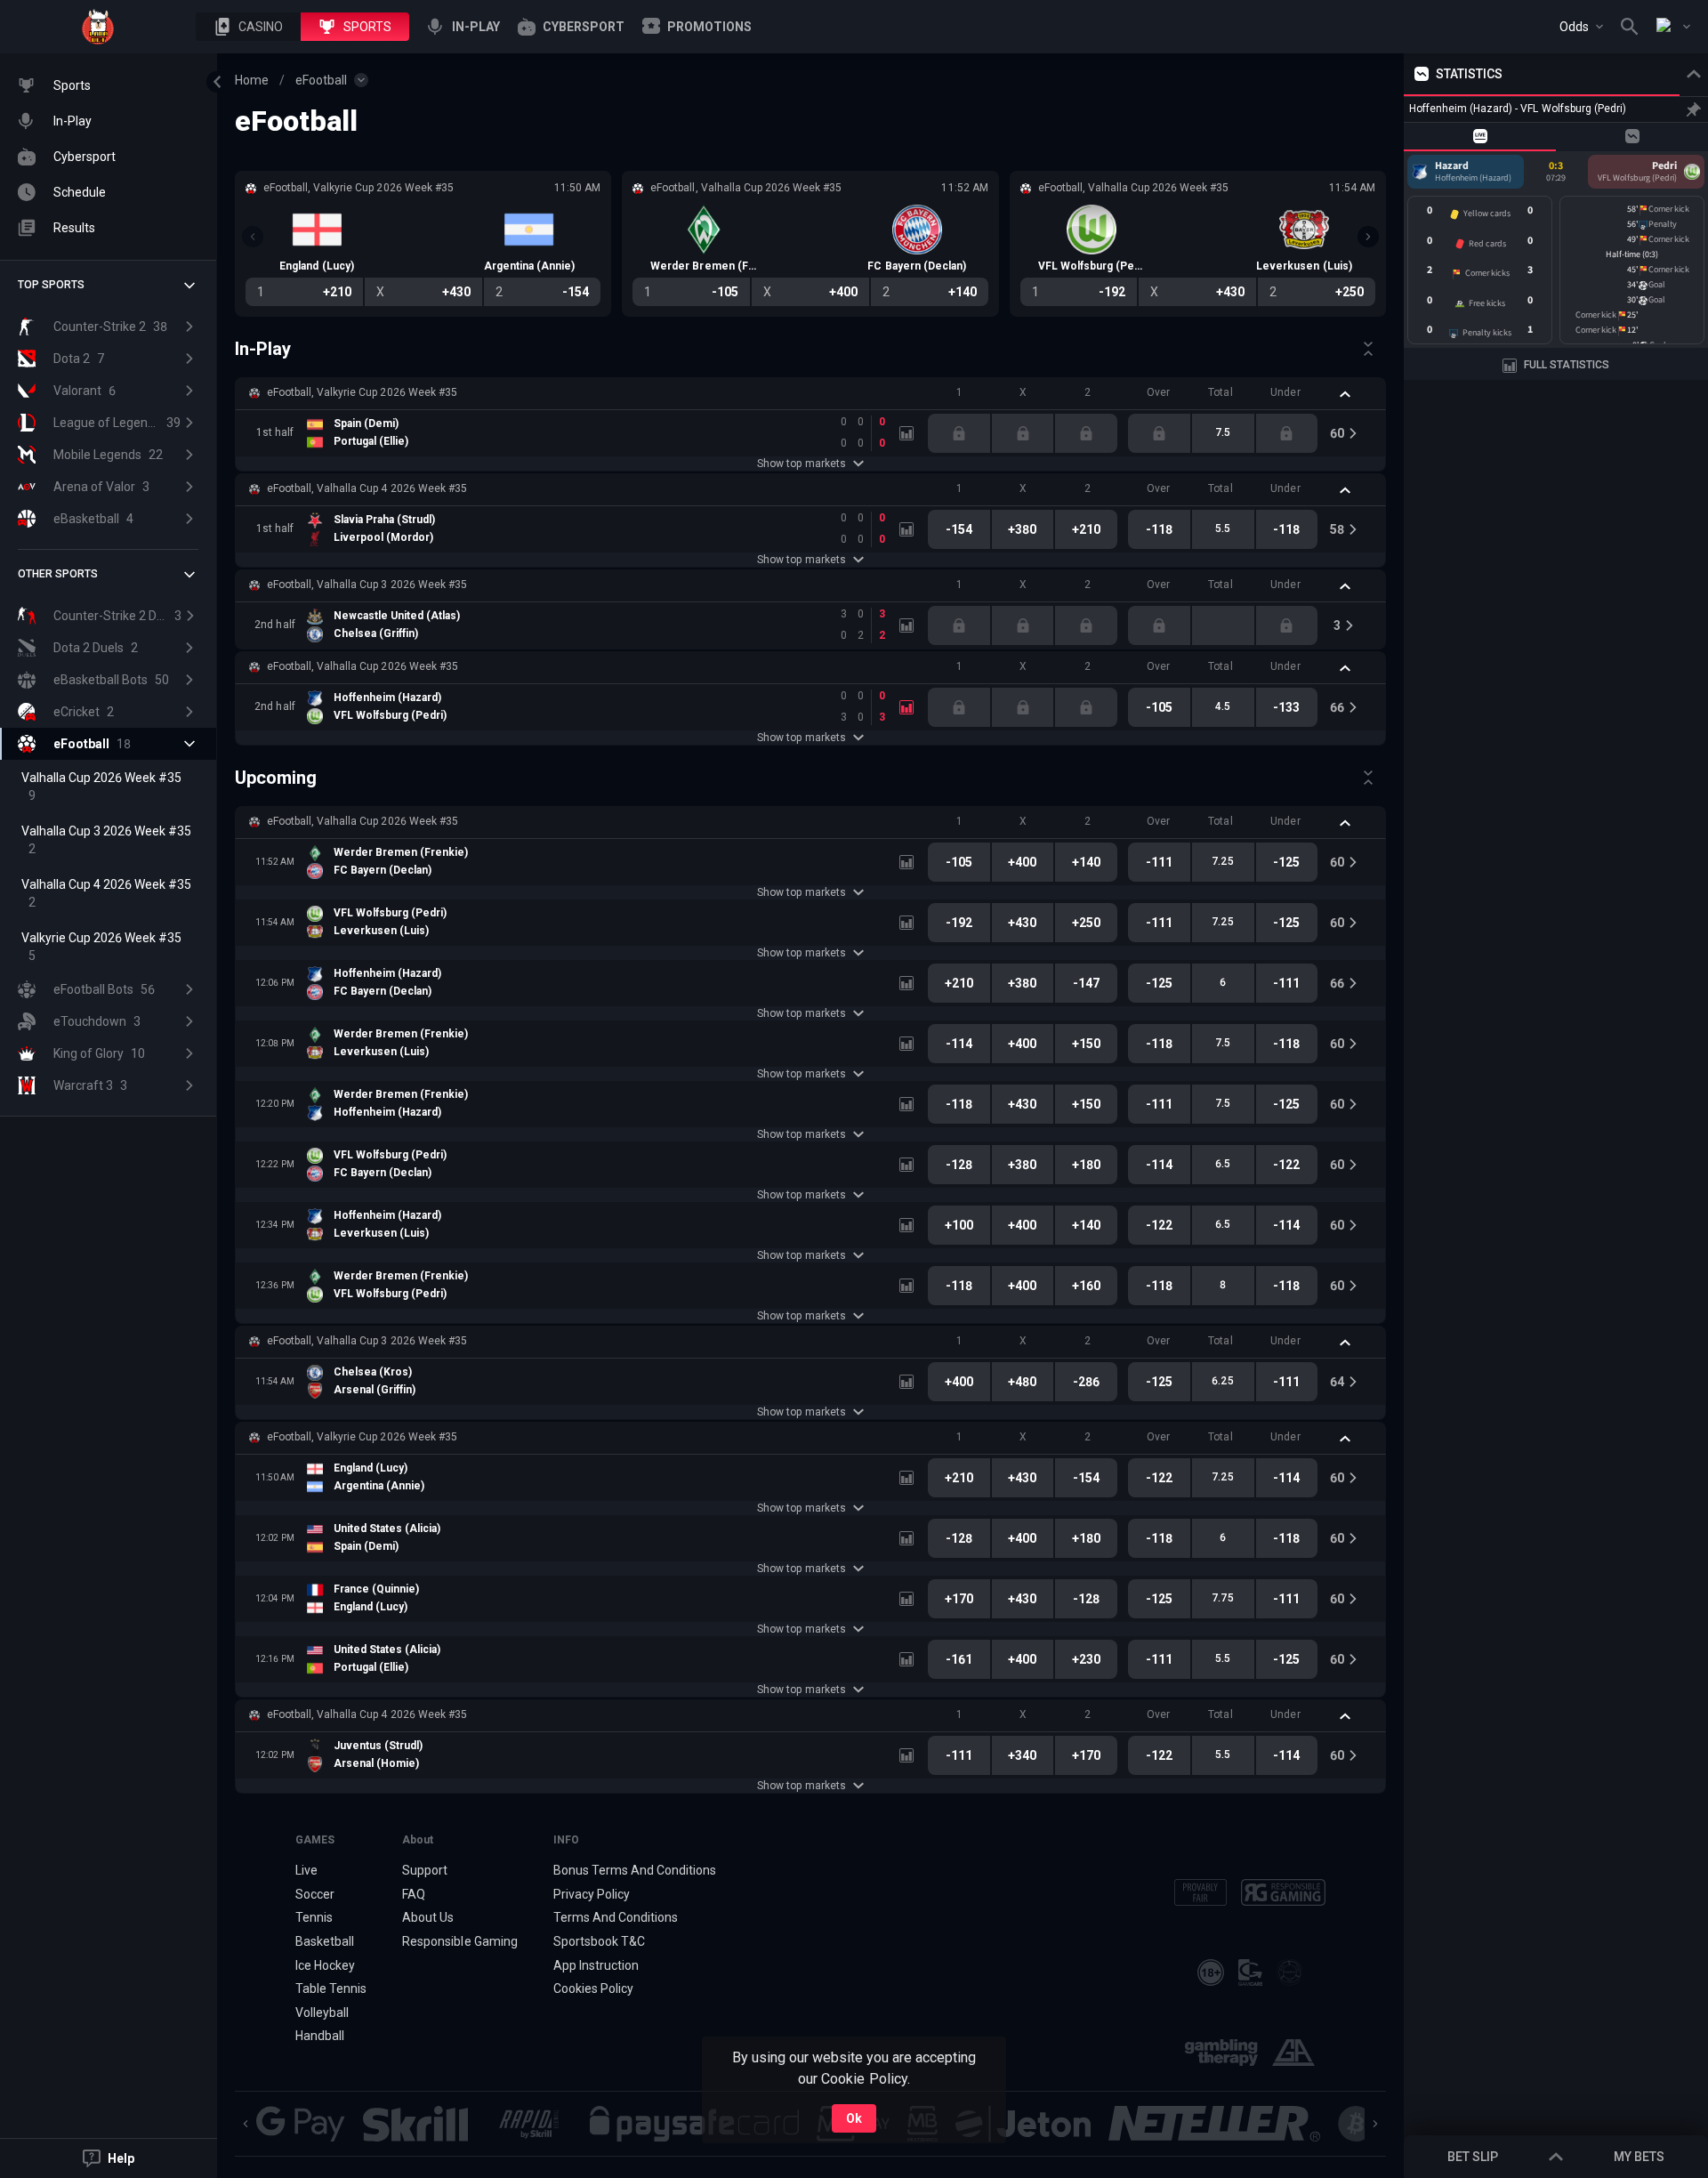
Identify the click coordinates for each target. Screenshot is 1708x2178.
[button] (248, 27)
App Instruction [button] (596, 1965)
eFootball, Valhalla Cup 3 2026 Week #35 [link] (367, 585)
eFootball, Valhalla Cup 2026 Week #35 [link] (363, 666)
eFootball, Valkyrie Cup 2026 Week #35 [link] (362, 392)
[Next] (1368, 237)
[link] (98, 27)
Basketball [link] (325, 1941)
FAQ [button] (414, 1894)
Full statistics (1567, 365)
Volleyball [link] (322, 2013)
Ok (854, 2118)
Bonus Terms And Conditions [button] (635, 1870)
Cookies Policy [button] (593, 1988)
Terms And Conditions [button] (616, 1917)
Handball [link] (320, 2036)
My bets (1639, 2157)
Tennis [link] (314, 1917)
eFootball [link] (321, 80)
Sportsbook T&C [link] (599, 1941)
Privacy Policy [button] (592, 1894)
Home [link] (252, 80)
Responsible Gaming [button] (459, 1941)
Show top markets (801, 464)
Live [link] (306, 1870)
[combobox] (1581, 27)
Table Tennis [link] (331, 1988)
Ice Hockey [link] (325, 1965)
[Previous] (253, 237)
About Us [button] (428, 1917)
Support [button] (425, 1870)
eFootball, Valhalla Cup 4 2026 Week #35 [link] (367, 488)
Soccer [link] (315, 1894)
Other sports (58, 574)
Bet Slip (1473, 2157)
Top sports (51, 285)
